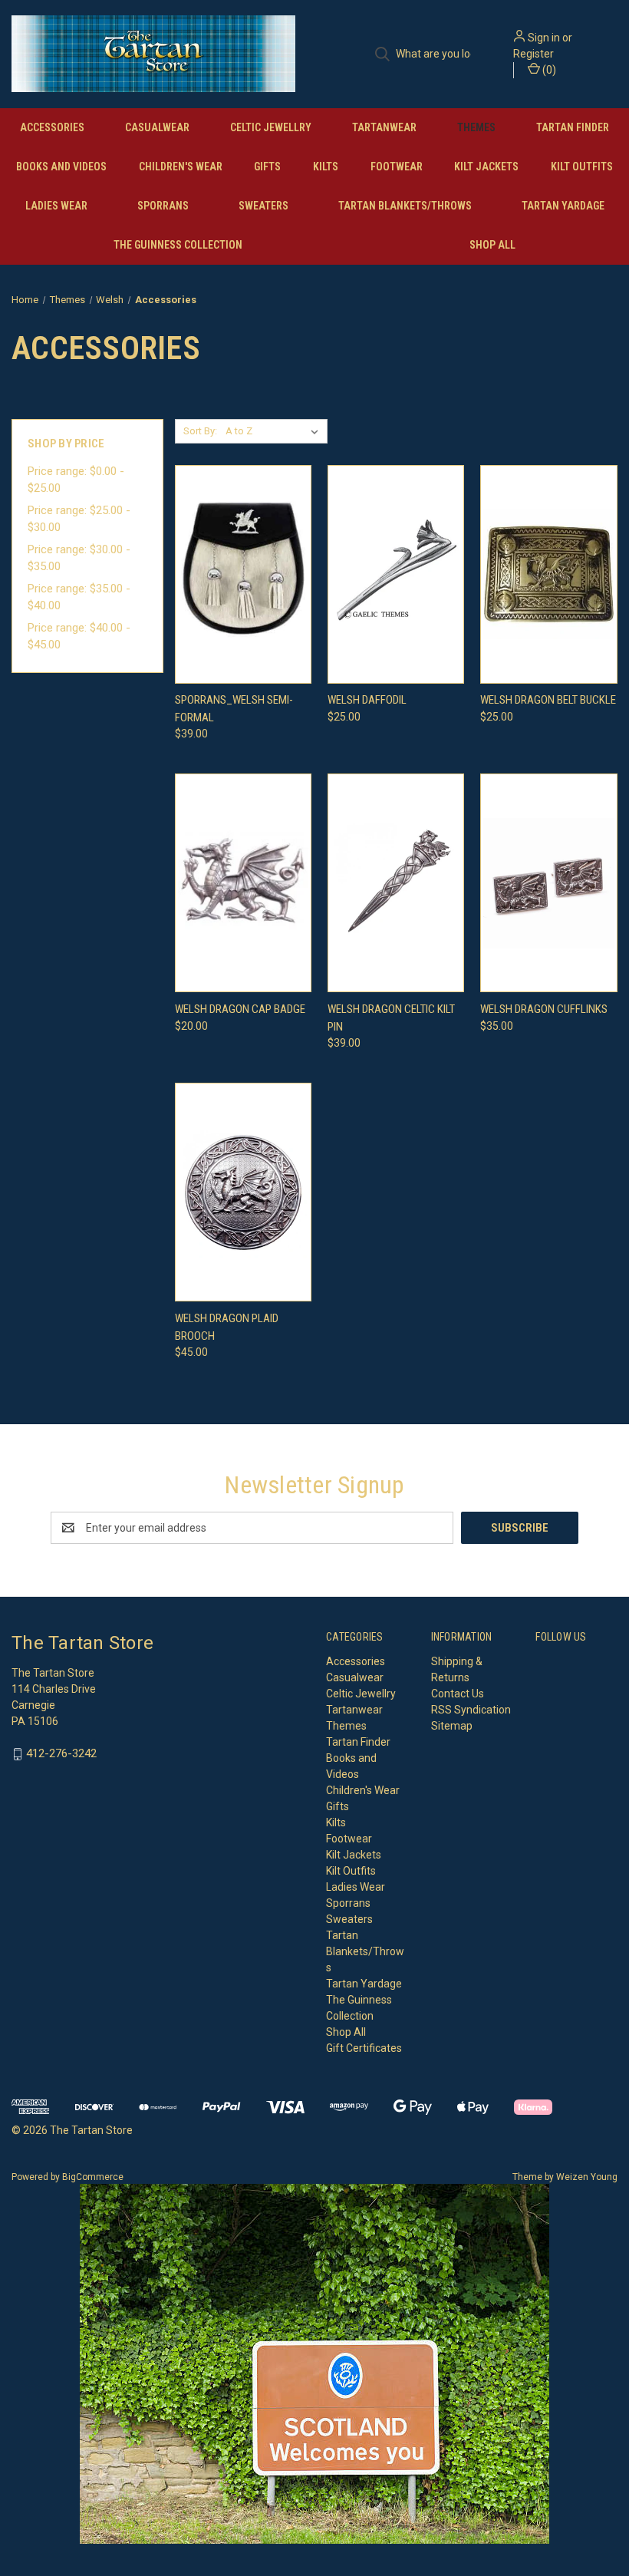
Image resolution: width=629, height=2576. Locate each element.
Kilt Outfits (582, 167)
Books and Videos (61, 167)
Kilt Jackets (486, 167)
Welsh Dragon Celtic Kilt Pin (391, 1018)
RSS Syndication (471, 1710)
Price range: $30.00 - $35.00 (79, 558)
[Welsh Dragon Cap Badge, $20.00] (243, 883)
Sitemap (452, 1726)
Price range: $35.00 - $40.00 (79, 597)
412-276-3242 (61, 1753)
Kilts (326, 167)
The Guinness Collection (178, 245)
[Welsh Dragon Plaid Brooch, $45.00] (243, 1192)
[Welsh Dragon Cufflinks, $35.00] (548, 883)
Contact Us (458, 1694)
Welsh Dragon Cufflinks (544, 1009)
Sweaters (263, 206)
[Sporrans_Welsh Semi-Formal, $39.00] (243, 574)
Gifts (267, 167)
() (548, 70)
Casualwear (157, 127)
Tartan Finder (573, 127)
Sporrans (163, 206)
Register (533, 54)
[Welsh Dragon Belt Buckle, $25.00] (548, 574)
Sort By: (200, 431)
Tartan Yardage (563, 206)
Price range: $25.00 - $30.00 (79, 519)
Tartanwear (384, 127)
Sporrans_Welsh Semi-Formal (234, 709)
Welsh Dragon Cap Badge (240, 1009)
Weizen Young (587, 2177)
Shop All (492, 245)
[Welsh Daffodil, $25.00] (396, 574)
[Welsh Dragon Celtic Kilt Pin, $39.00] (396, 883)
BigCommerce (93, 2177)
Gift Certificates (364, 2048)
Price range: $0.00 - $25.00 (76, 480)
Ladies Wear (56, 206)
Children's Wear (181, 167)
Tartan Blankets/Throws (405, 206)
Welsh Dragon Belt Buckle (548, 700)
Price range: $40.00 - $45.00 (79, 637)
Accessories (52, 127)
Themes (476, 127)
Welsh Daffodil (367, 700)
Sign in (544, 38)
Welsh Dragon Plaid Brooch (227, 1327)
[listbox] (275, 431)
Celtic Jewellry (271, 127)
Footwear (397, 167)
